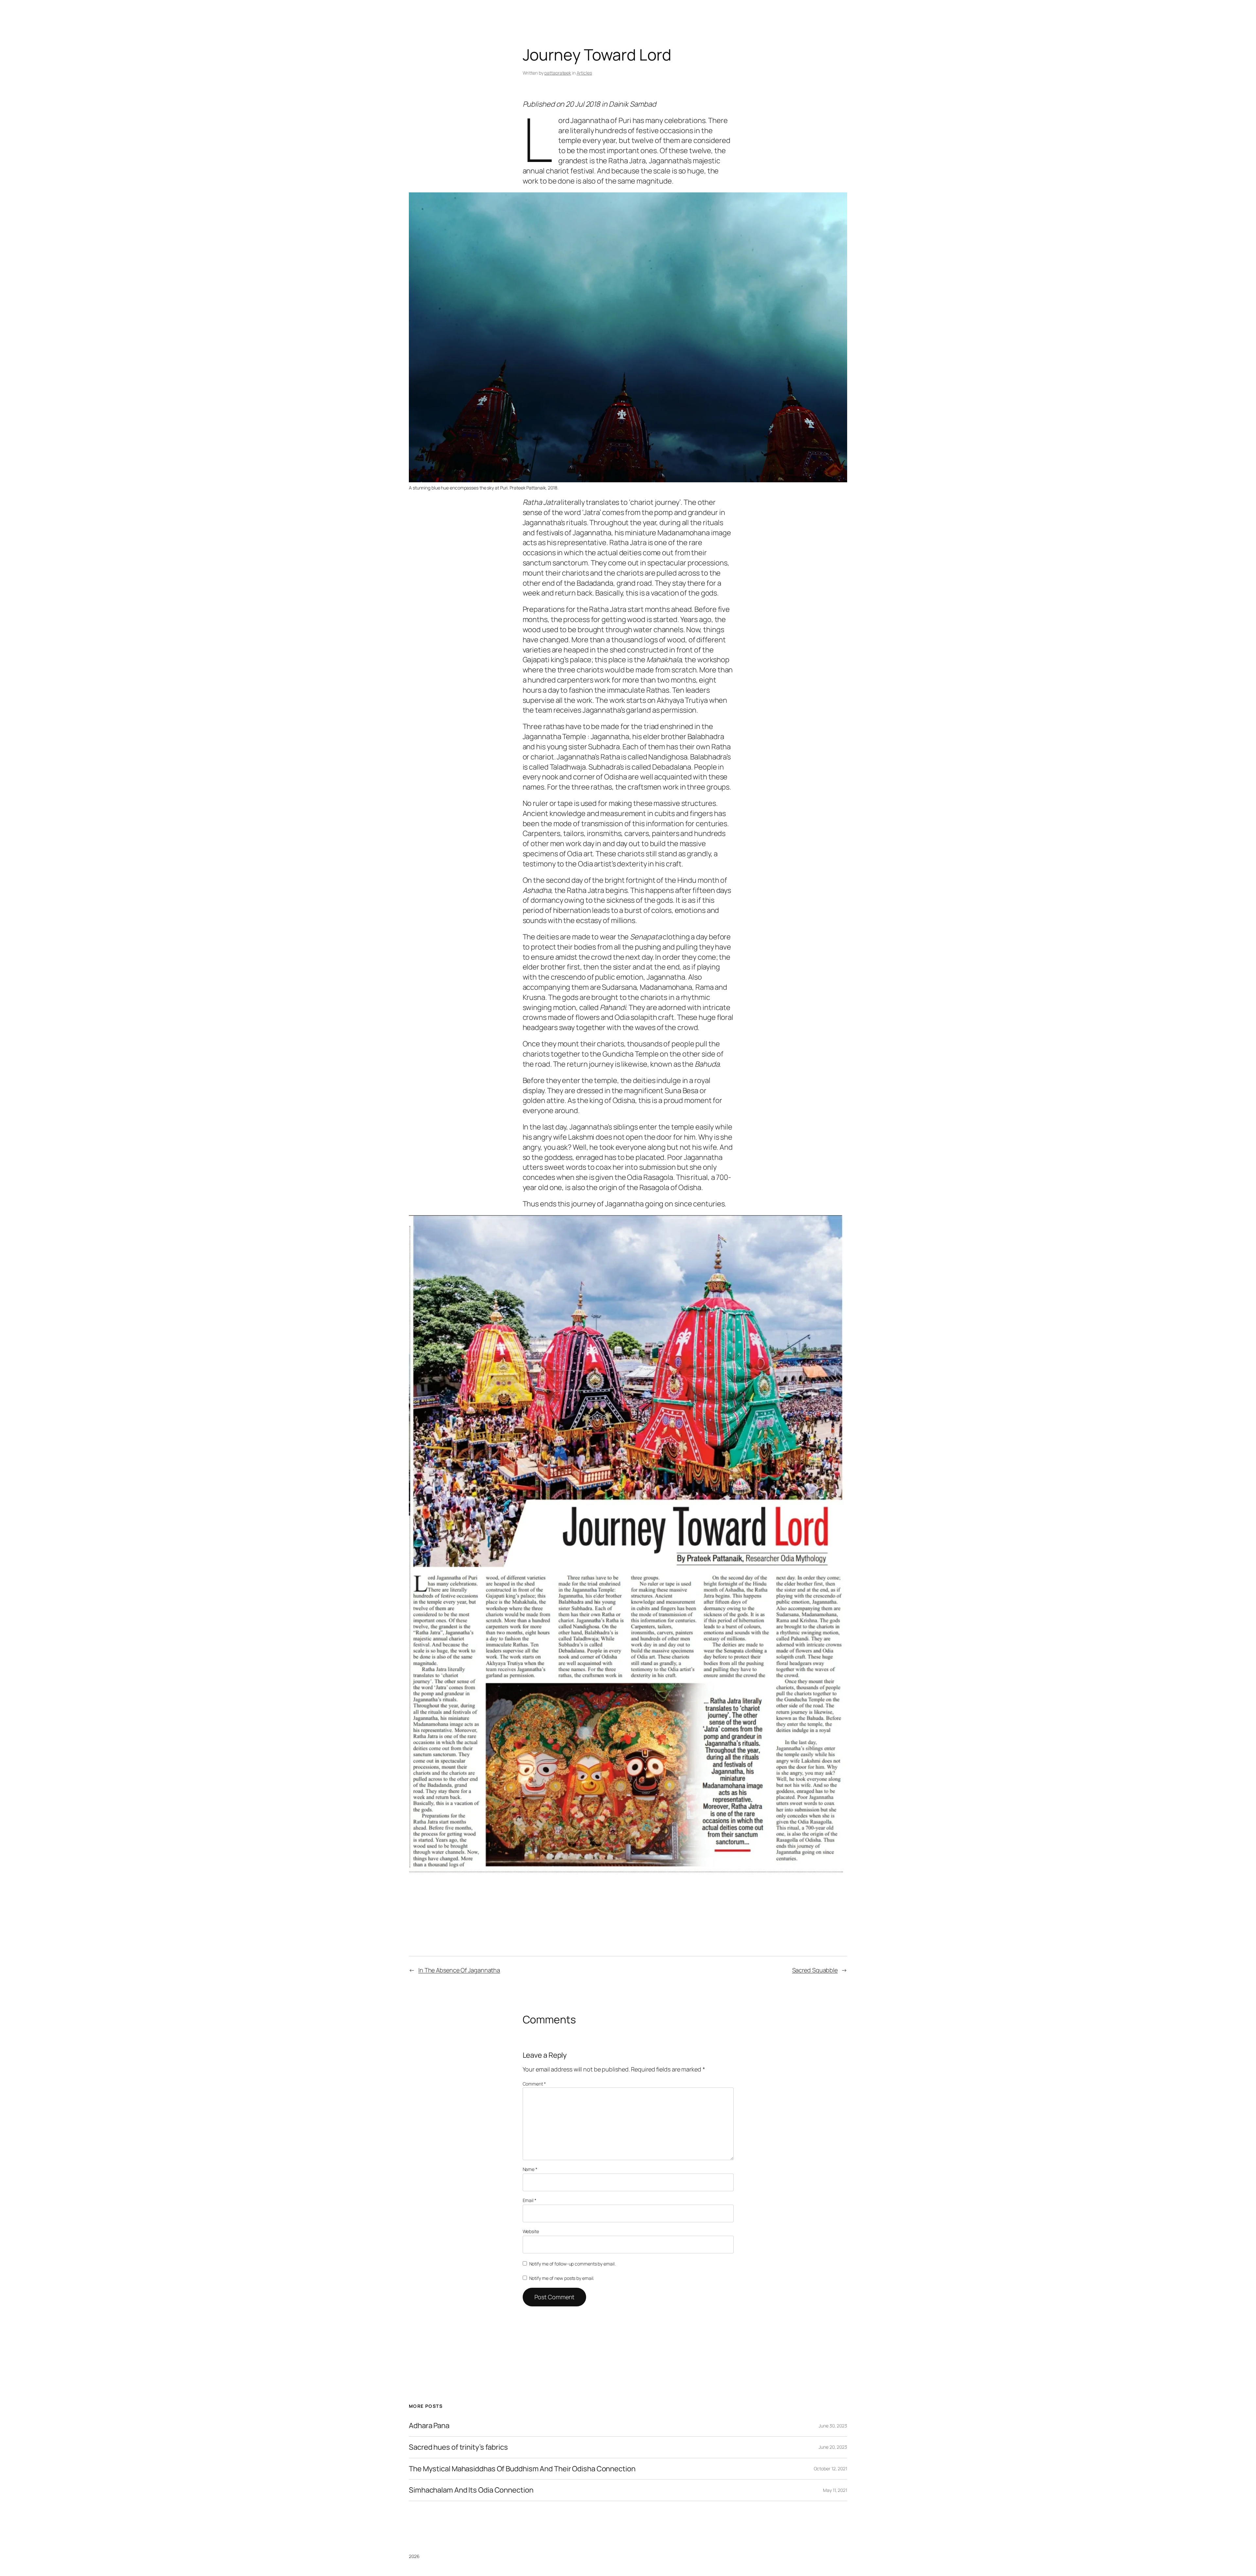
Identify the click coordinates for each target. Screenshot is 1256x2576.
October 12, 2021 (830, 2469)
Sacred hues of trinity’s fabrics (458, 2447)
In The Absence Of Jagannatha (459, 1970)
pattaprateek (558, 73)
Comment (534, 2084)
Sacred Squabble (815, 1970)
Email (530, 2200)
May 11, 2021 (835, 2490)
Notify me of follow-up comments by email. (572, 2264)
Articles (584, 73)
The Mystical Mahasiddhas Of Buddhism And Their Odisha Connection (522, 2469)
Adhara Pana (429, 2426)
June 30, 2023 (833, 2426)
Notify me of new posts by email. (562, 2278)
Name (530, 2169)
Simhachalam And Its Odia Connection (471, 2490)
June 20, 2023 (833, 2447)
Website (531, 2231)
